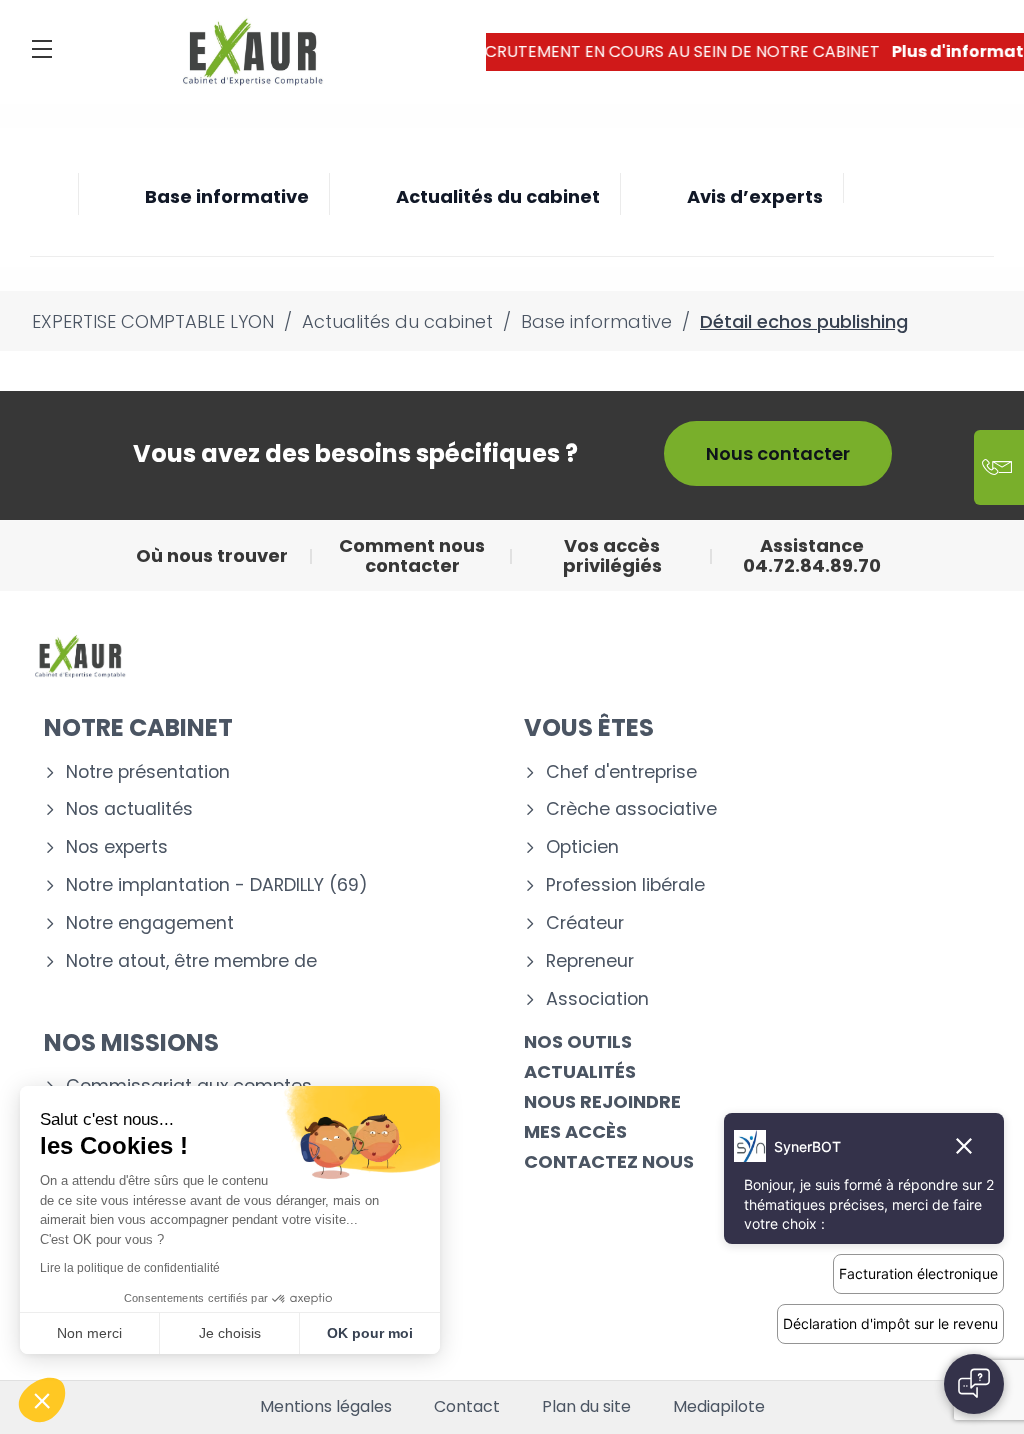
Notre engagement (150, 923)
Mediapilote (719, 1407)
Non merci (89, 1333)
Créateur (585, 923)
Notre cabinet (138, 727)
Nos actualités (129, 809)
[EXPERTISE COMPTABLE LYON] (253, 52)
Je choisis (230, 1333)
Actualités (580, 1071)
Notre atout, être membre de (191, 961)
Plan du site (586, 1407)
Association (597, 999)
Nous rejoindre (602, 1101)
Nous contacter (778, 453)
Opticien (582, 847)
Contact (467, 1407)
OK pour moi (370, 1333)
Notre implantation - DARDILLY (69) (217, 885)
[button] (42, 1400)
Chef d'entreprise (621, 772)
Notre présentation (148, 772)
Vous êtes (589, 727)
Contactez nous (609, 1161)
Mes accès (575, 1131)
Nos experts (117, 847)
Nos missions (131, 1042)
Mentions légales (326, 1407)
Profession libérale (625, 885)
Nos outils (578, 1041)
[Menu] (42, 49)
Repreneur (590, 961)
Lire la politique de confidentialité (130, 1268)
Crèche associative (631, 809)
